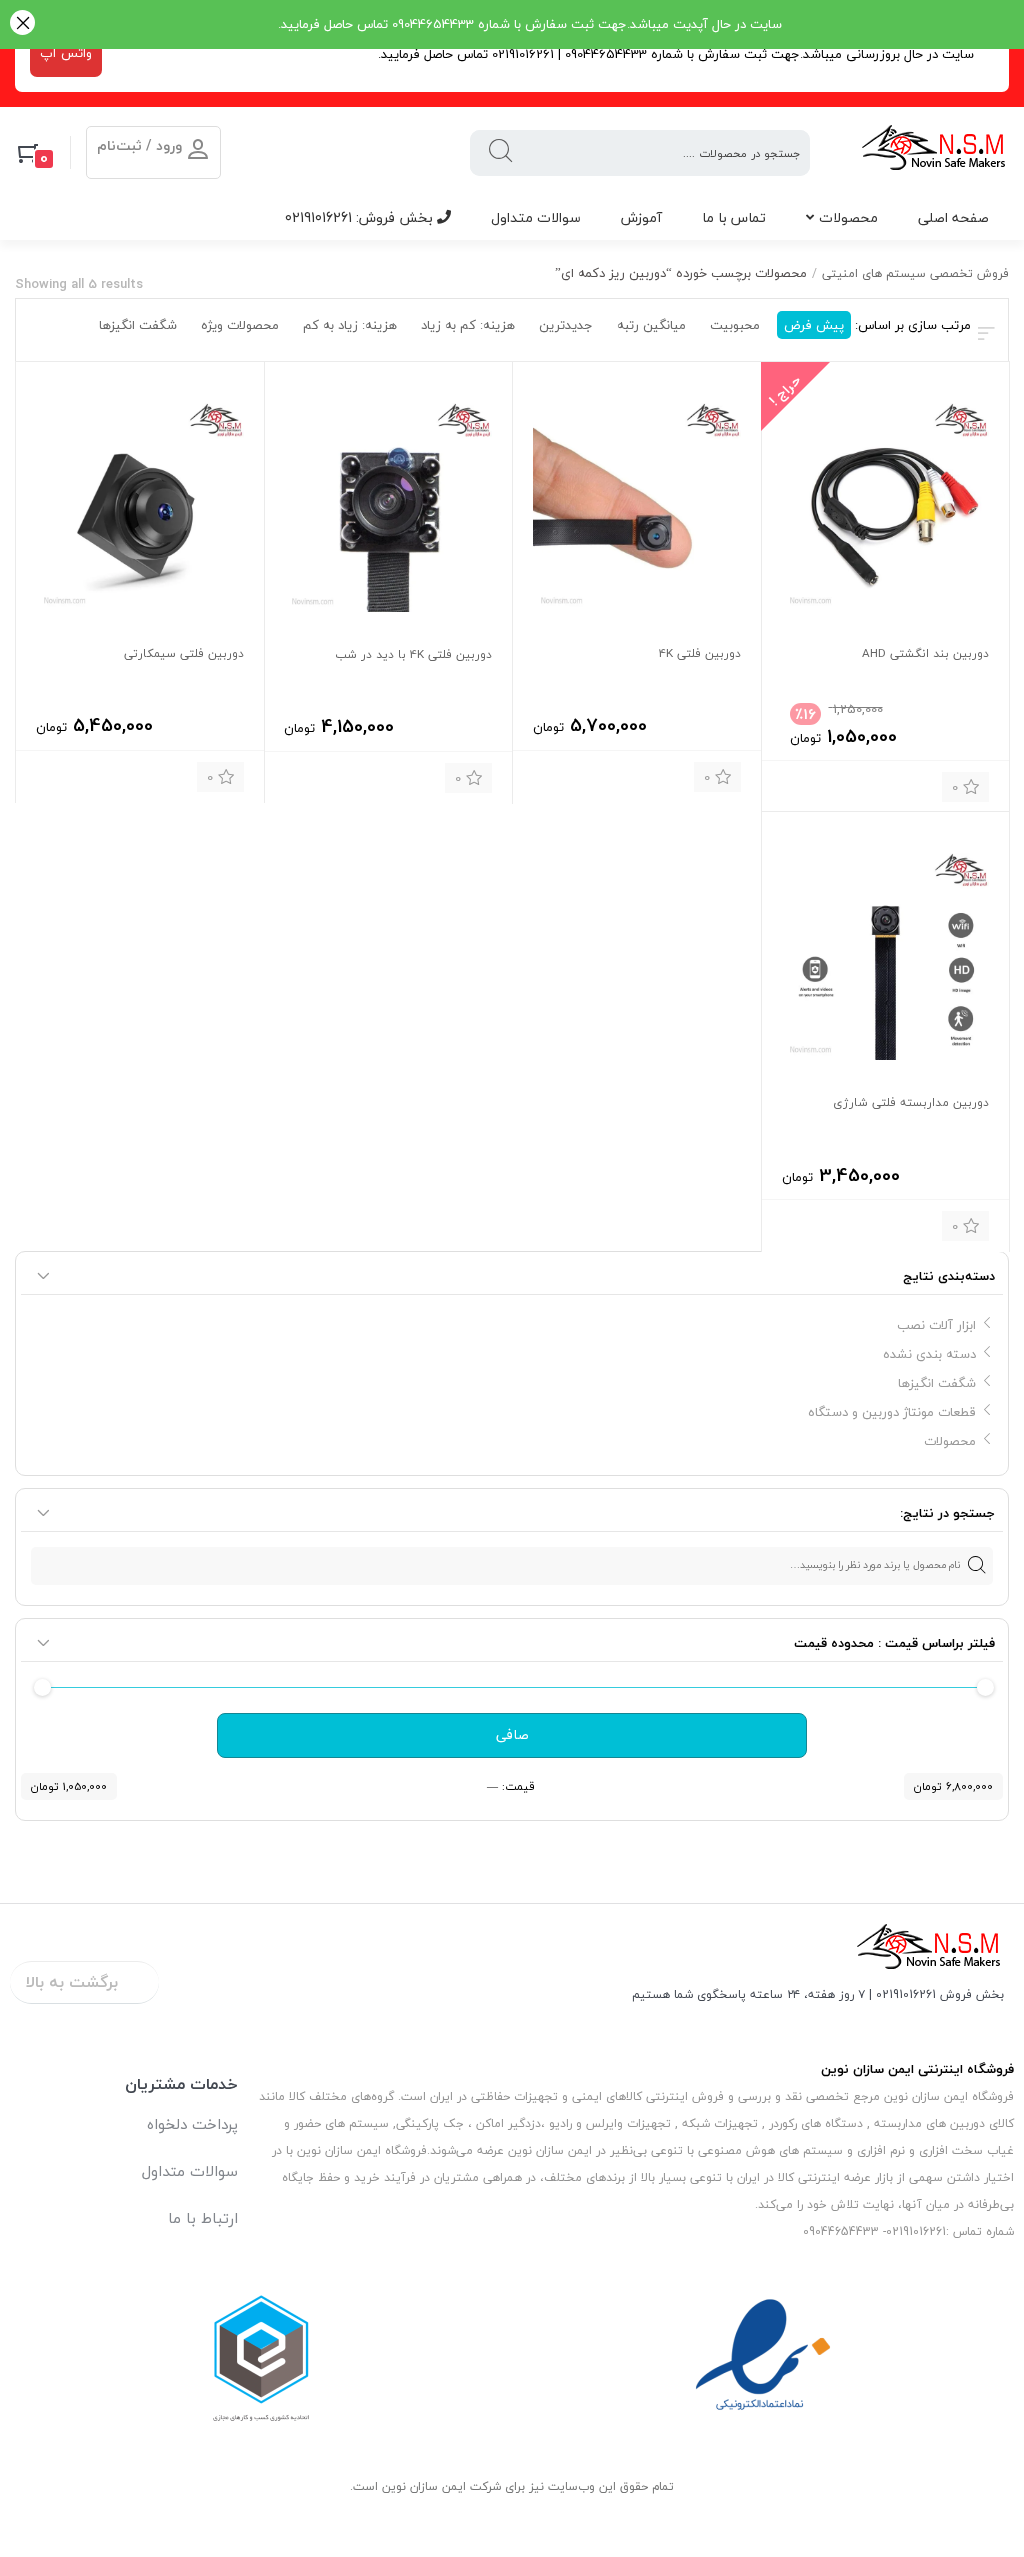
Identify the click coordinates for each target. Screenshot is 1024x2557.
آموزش (641, 217)
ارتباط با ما (203, 2218)
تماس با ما (734, 217)
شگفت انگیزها (937, 1383)
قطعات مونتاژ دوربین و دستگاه (892, 1412)
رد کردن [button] (22, 24)
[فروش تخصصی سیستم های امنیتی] (934, 152)
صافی (512, 1735)
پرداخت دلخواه (192, 2124)
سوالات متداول (536, 217)
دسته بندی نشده (929, 1354)
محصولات (848, 217)
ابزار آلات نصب (936, 1325)
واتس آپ (66, 53)
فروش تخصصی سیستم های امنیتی (915, 273)
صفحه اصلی (953, 217)
